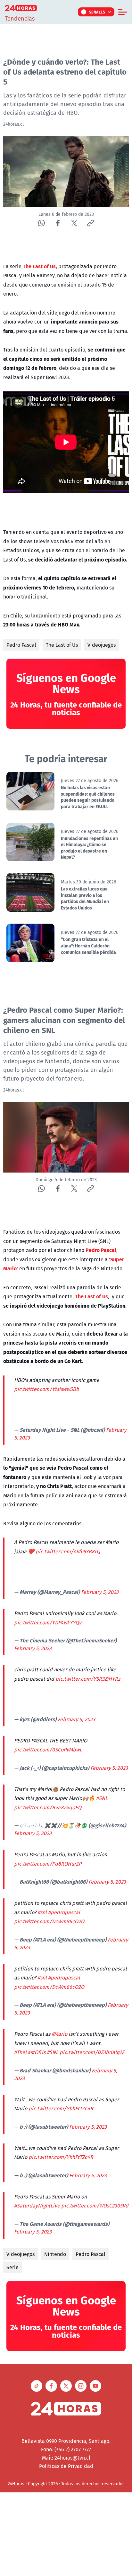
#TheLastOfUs (30, 2052)
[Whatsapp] (41, 223)
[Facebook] (58, 223)
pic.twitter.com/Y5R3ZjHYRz (88, 1679)
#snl (42, 1912)
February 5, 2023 (100, 1592)
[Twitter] (74, 223)
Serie (12, 2267)
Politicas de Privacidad (66, 2466)
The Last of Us (62, 645)
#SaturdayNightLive (37, 2206)
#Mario (59, 2034)
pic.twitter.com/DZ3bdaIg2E (92, 2052)
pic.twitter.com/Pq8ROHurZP (48, 1864)
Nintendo (55, 2254)
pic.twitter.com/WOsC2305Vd (95, 2206)
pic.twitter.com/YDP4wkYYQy (48, 1622)
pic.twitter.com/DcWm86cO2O (49, 1921)
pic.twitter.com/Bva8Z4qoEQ (48, 1807)
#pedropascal (64, 1912)
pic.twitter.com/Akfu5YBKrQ (68, 1551)
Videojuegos (102, 645)
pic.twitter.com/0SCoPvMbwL (48, 1749)
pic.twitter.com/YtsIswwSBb (47, 1389)
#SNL (102, 1798)
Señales (97, 12)
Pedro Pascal (21, 645)
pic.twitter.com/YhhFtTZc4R (61, 2108)
